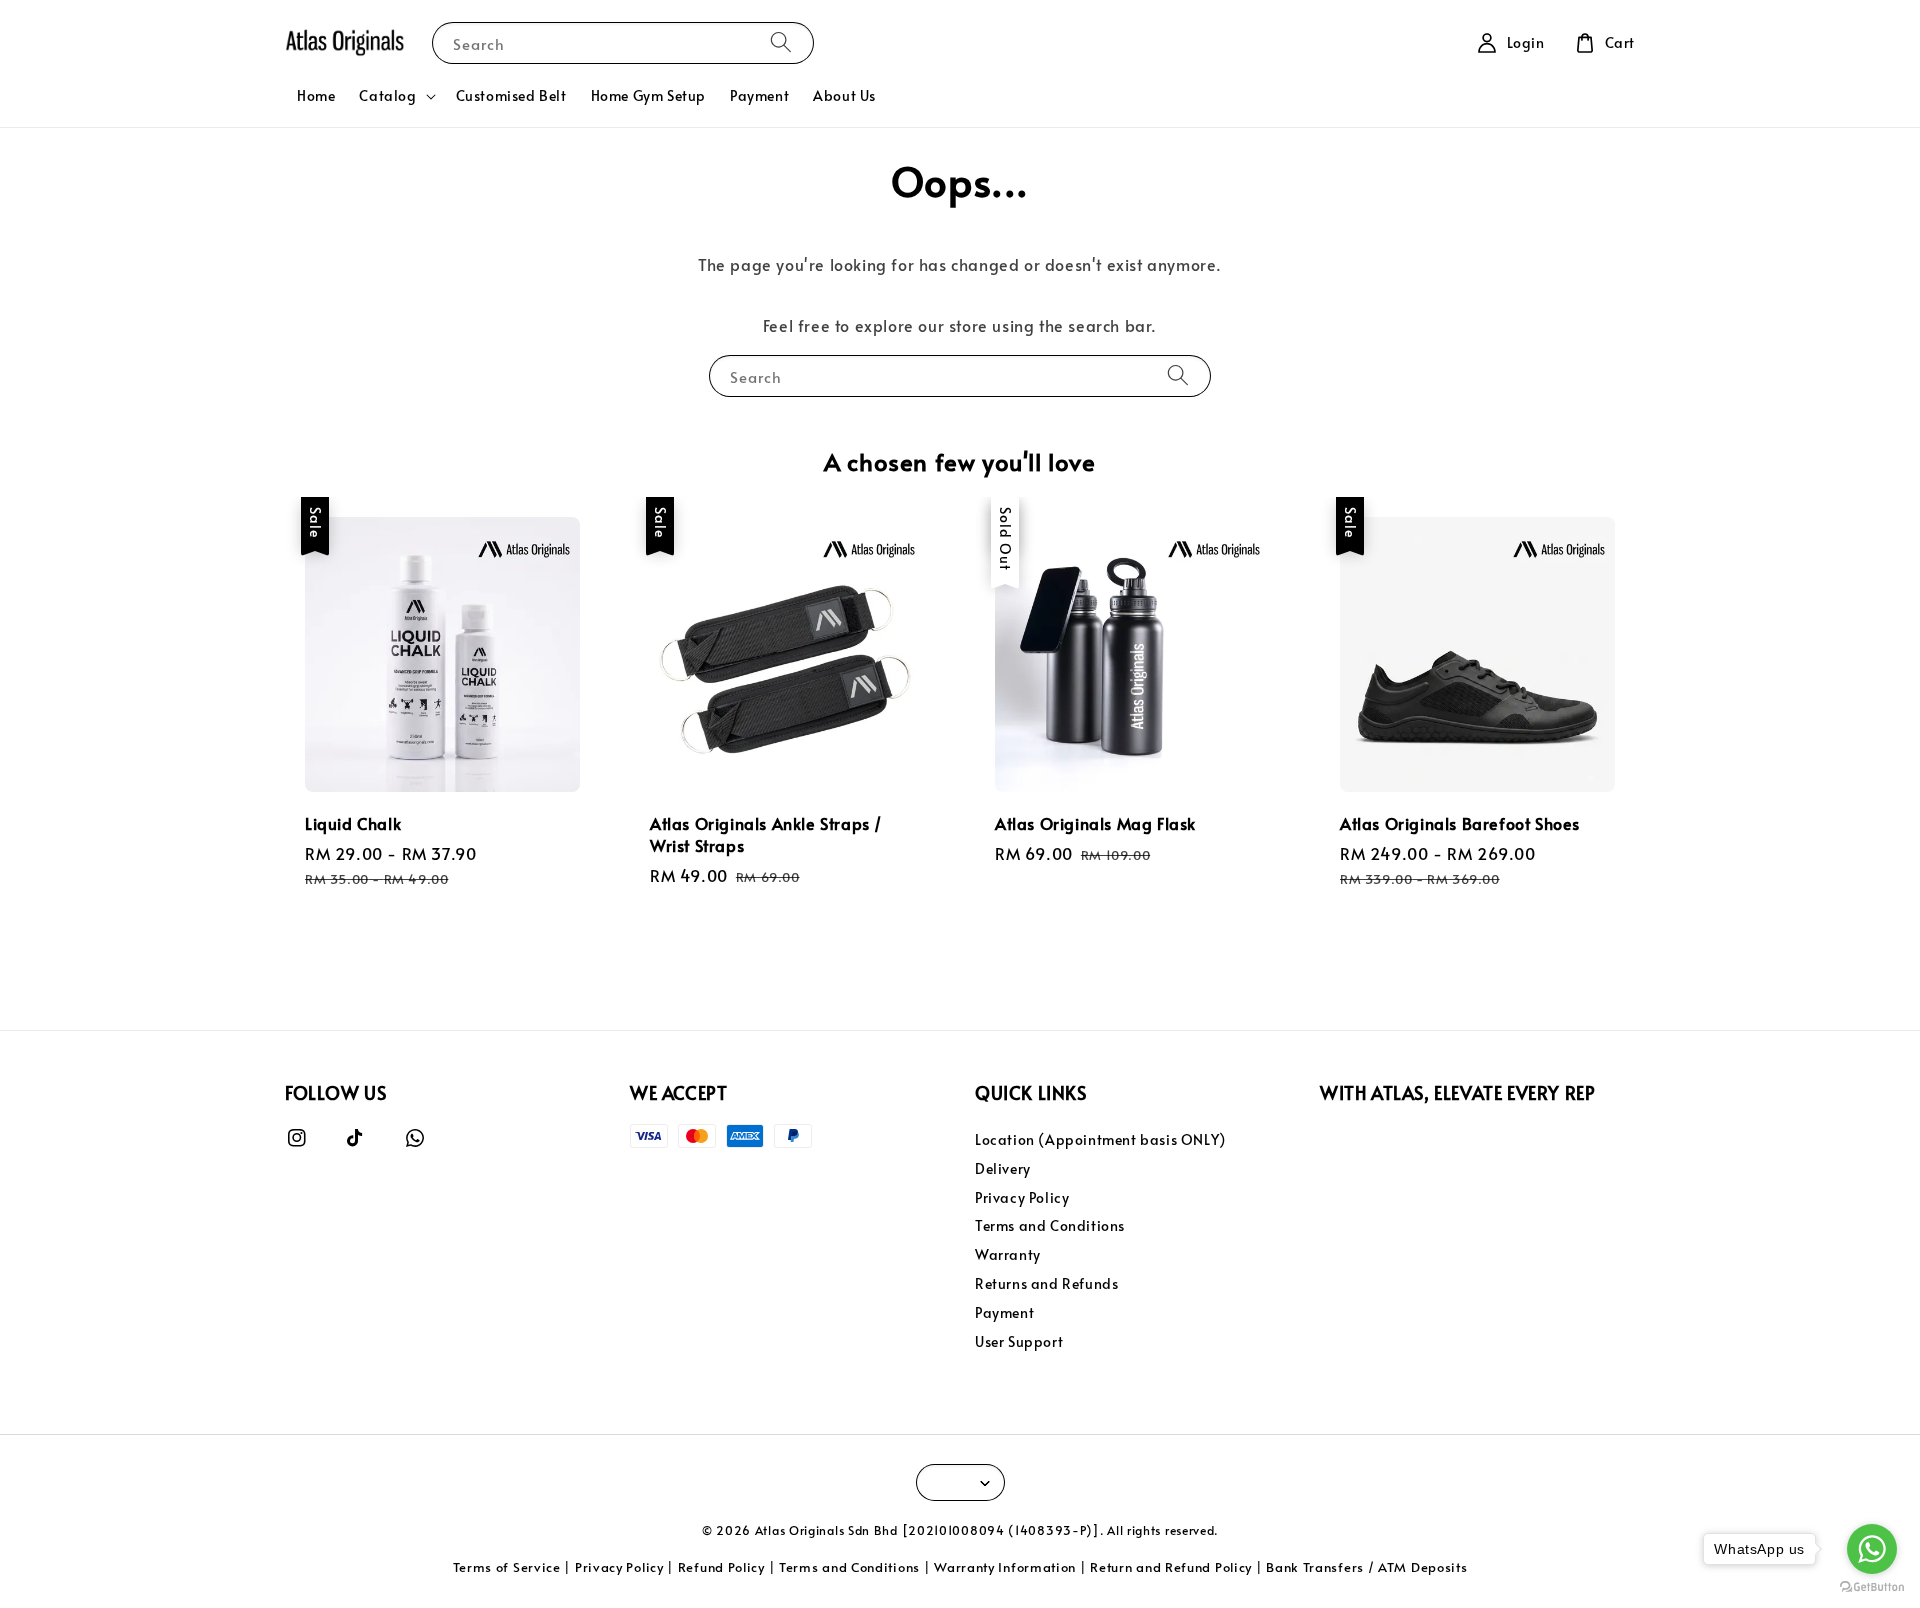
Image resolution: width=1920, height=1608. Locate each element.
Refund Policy (721, 1567)
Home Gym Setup (648, 95)
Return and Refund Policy (1171, 1567)
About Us (844, 95)
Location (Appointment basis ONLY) (1100, 1140)
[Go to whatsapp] (1872, 1549)
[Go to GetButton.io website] (1872, 1587)
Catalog (387, 96)
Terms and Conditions (1050, 1225)
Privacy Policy (1022, 1197)
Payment (759, 95)
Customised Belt (511, 95)
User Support (1019, 1341)
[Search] (781, 42)
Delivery (1003, 1168)
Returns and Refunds (1046, 1283)
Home (316, 95)
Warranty (1008, 1254)
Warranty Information (1005, 1567)
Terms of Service (507, 1567)
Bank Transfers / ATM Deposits (1366, 1567)
